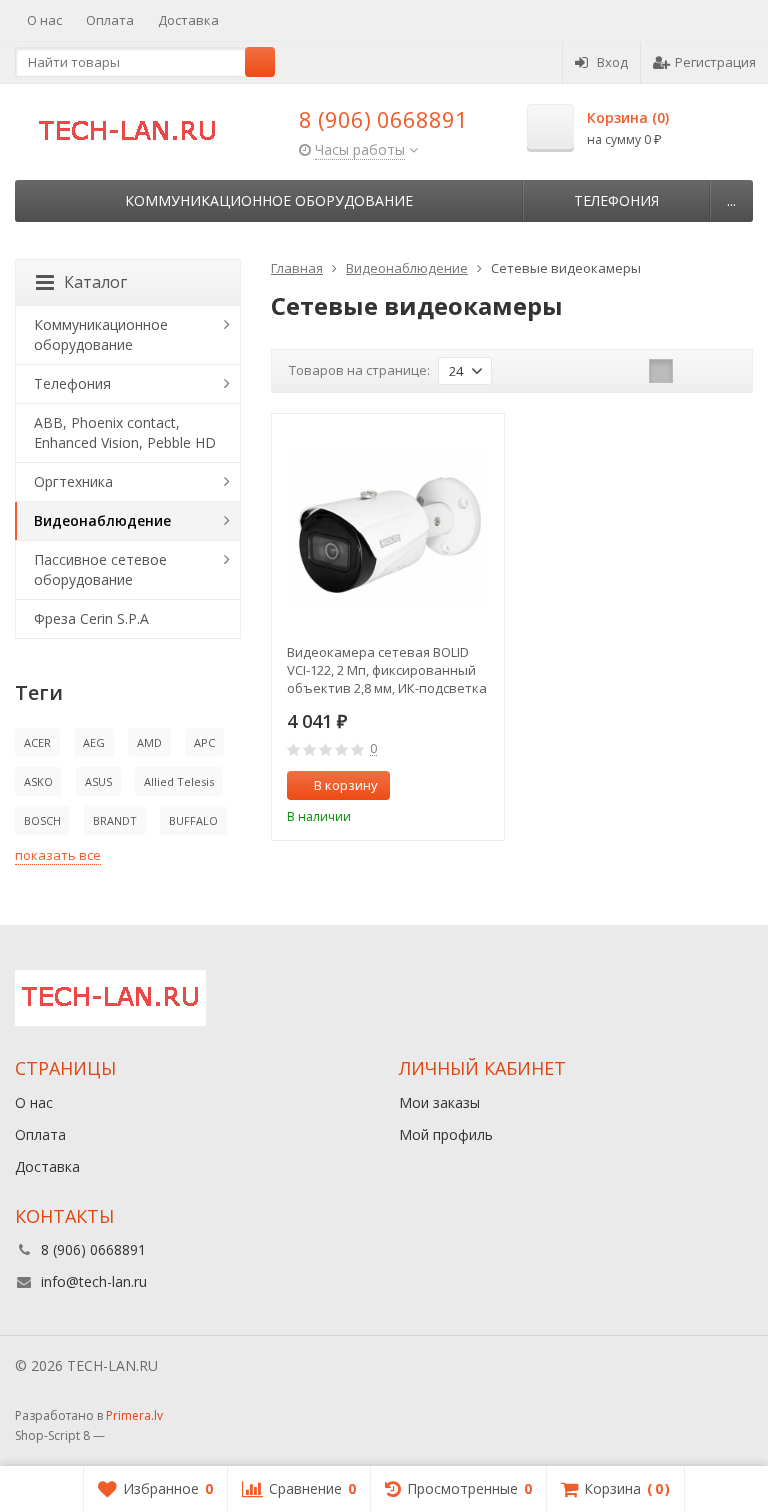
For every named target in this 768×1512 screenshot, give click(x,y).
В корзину (346, 785)
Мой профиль (446, 1134)
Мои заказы (439, 1102)
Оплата (110, 20)
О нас (44, 20)
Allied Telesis (179, 781)
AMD (149, 742)
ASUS (98, 781)
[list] (692, 371)
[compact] (723, 371)
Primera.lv (134, 1415)
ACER (37, 742)
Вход (612, 62)
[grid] (661, 371)
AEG (94, 742)
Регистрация (715, 62)
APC (204, 742)
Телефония (616, 200)
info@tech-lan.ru (94, 1281)
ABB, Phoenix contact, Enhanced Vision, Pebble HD (125, 432)
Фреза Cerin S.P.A (91, 618)
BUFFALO (193, 820)
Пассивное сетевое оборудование (100, 569)
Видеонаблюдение (102, 520)
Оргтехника (73, 481)
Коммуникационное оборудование (269, 200)
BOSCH (42, 820)
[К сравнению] (452, 786)
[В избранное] (482, 786)
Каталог (95, 282)
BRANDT (115, 820)
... (731, 200)
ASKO (38, 781)
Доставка (188, 20)
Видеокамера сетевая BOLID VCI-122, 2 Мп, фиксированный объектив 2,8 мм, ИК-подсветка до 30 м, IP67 (387, 670)
